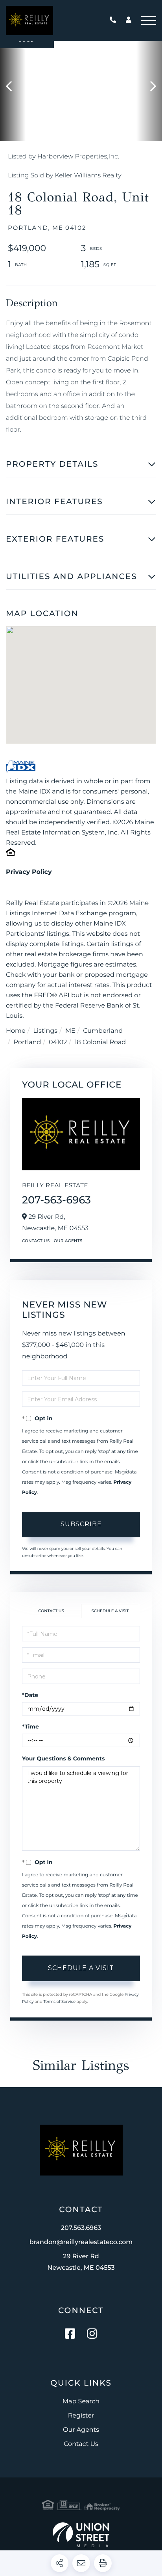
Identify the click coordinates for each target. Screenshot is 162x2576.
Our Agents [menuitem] (81, 2430)
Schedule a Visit (110, 1611)
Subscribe (81, 1524)
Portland (28, 1042)
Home (16, 1031)
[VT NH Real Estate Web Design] (81, 2535)
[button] (13, 87)
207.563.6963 (115, 20)
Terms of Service (59, 2001)
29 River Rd (81, 2262)
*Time (30, 1727)
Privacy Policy (29, 872)
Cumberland (103, 1031)
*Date (30, 1695)
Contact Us (36, 1241)
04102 (58, 1042)
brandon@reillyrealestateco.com (81, 2242)
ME (70, 1031)
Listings (45, 1031)
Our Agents (68, 1241)
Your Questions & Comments (63, 1758)
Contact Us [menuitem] (81, 2444)
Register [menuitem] (81, 2416)
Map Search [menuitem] (81, 2402)
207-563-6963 (56, 1200)
